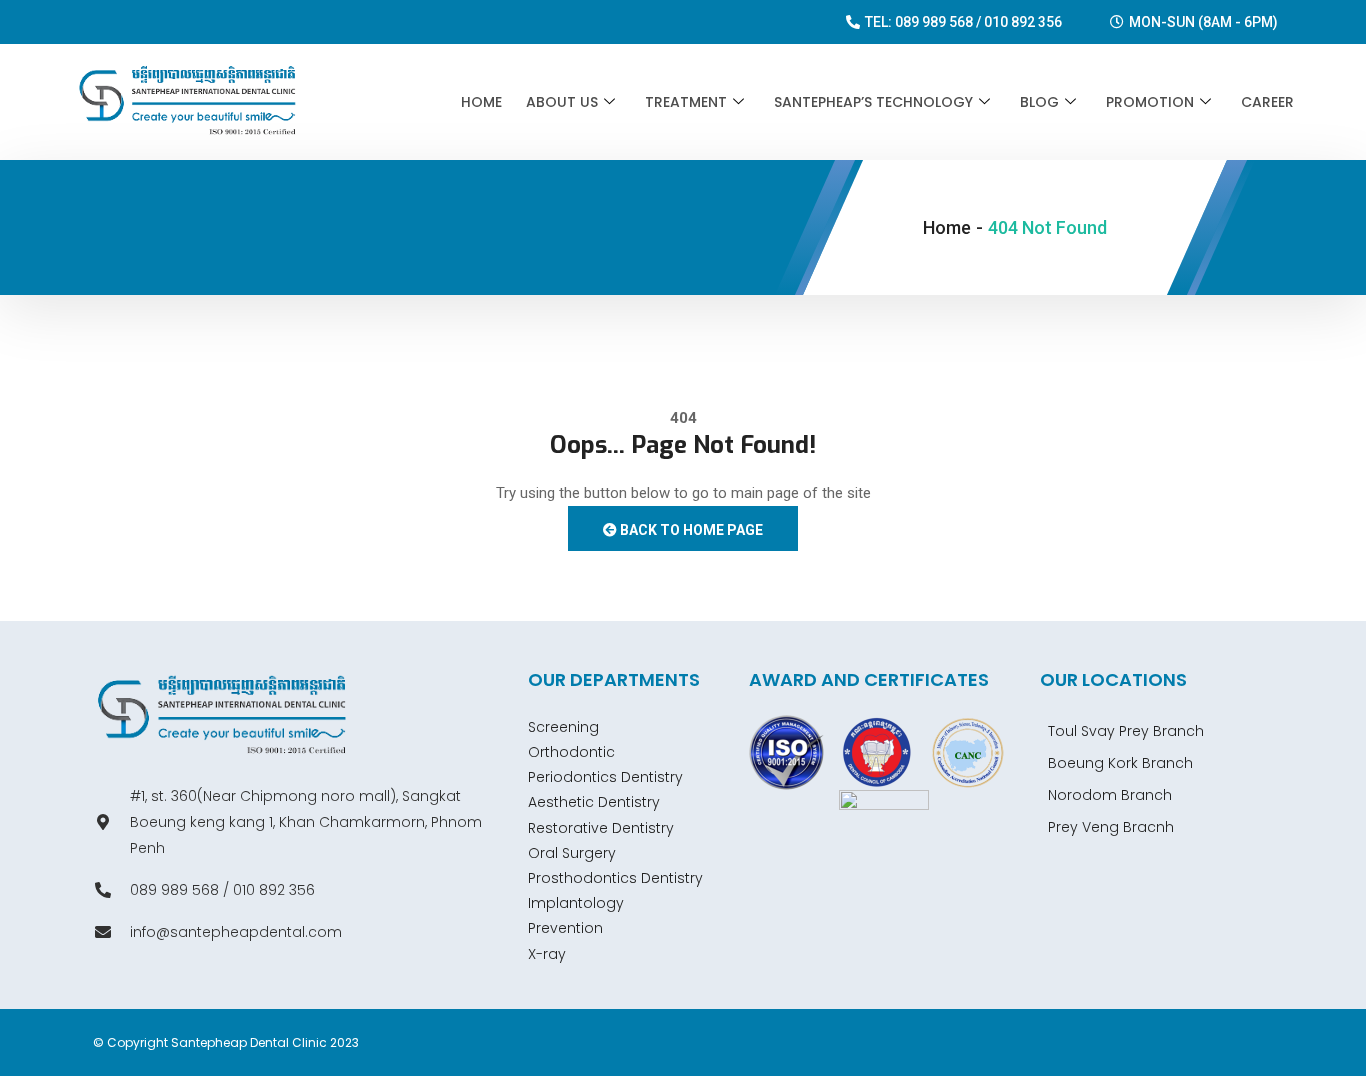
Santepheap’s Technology (873, 102)
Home (481, 102)
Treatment (686, 102)
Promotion (1150, 102)
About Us (562, 102)
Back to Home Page (690, 530)
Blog (1039, 102)
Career (1267, 102)
